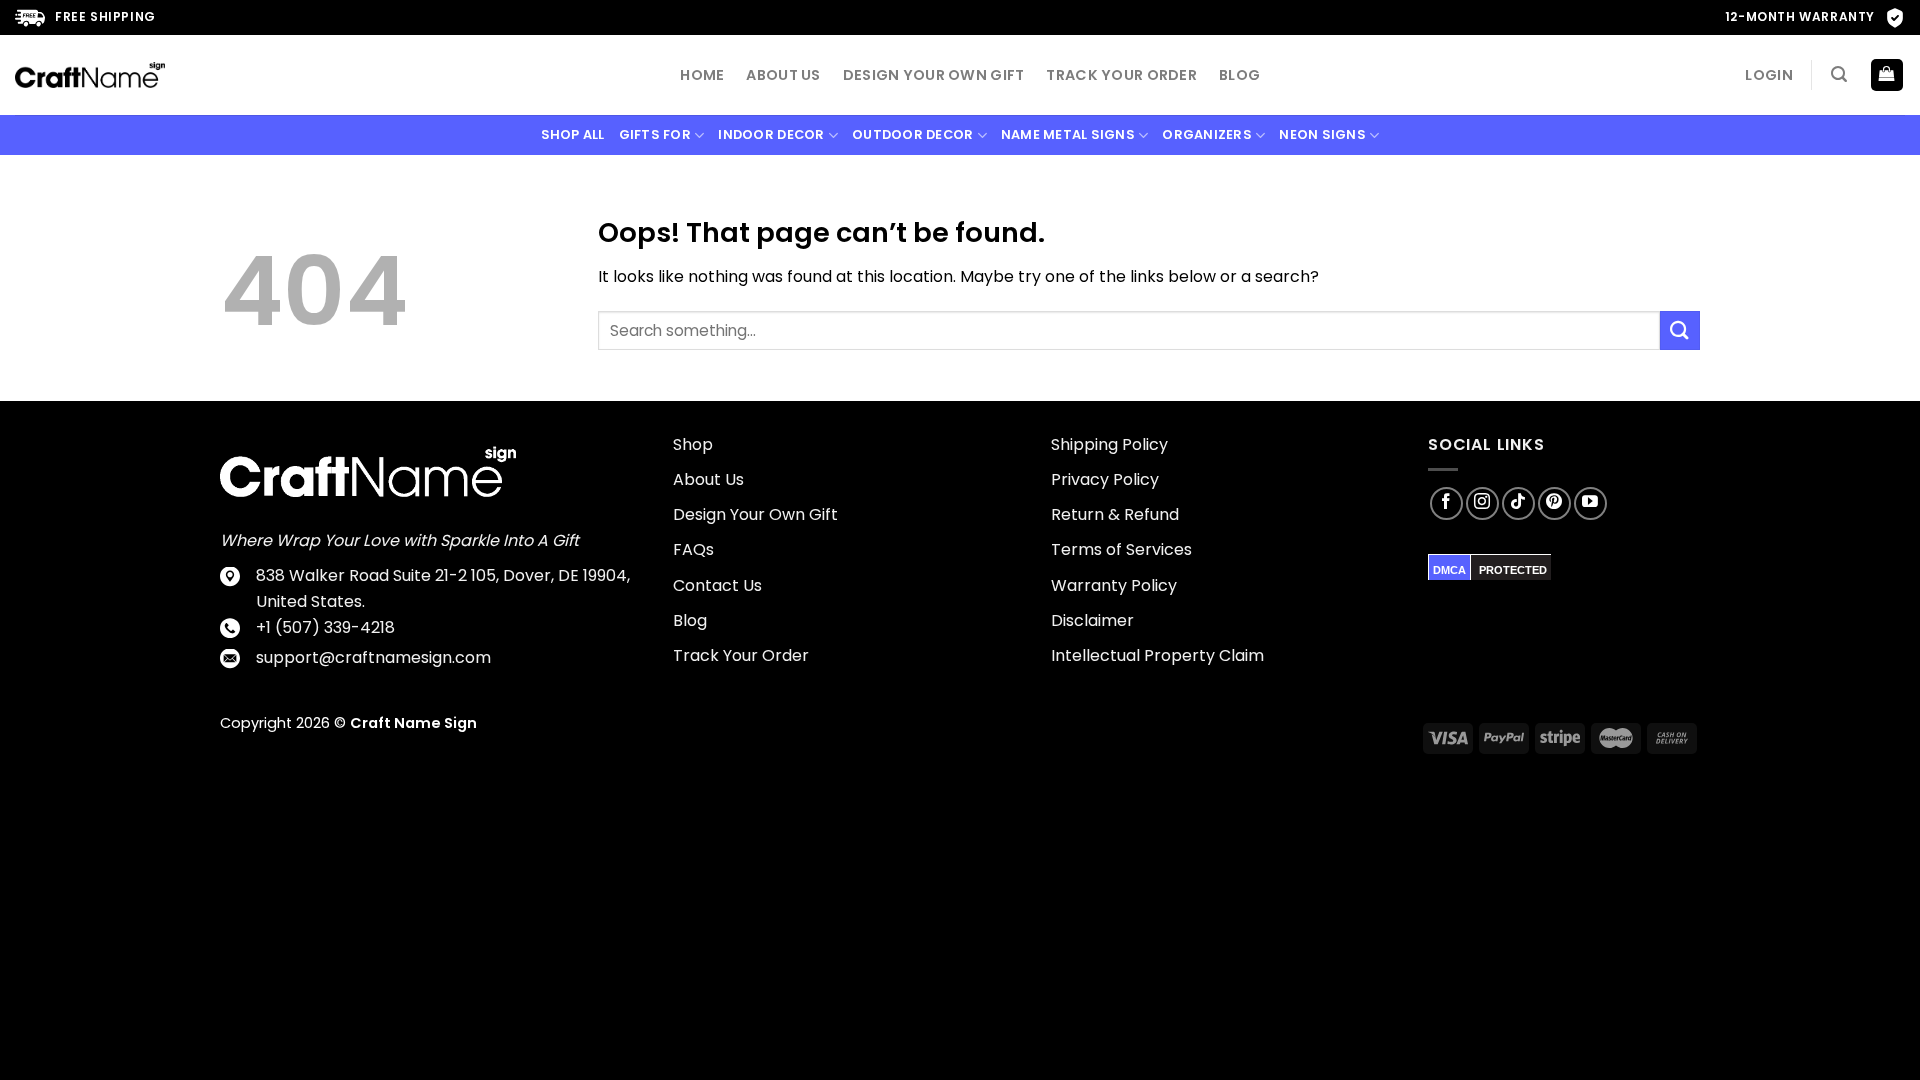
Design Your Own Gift (934, 75)
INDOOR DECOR (771, 134)
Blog (1239, 75)
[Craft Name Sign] (90, 75)
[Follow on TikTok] (1518, 503)
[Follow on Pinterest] (1554, 503)
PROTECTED (1513, 570)
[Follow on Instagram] (1482, 503)
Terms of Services (1121, 549)
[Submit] (1680, 330)
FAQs (693, 549)
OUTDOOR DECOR (912, 134)
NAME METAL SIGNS (1068, 134)
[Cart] (1887, 75)
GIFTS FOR (655, 134)
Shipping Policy (1109, 444)
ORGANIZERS (1207, 134)
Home (702, 75)
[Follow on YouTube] (1590, 503)
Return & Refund (1115, 514)
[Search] (1839, 74)
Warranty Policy (1114, 585)
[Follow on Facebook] (1446, 503)
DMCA (1449, 570)
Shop (693, 444)
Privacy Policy (1105, 479)
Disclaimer (1092, 620)
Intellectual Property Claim (1157, 655)
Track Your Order (1121, 75)
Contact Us (717, 585)
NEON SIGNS (1322, 134)
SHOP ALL (573, 134)
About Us (783, 75)
